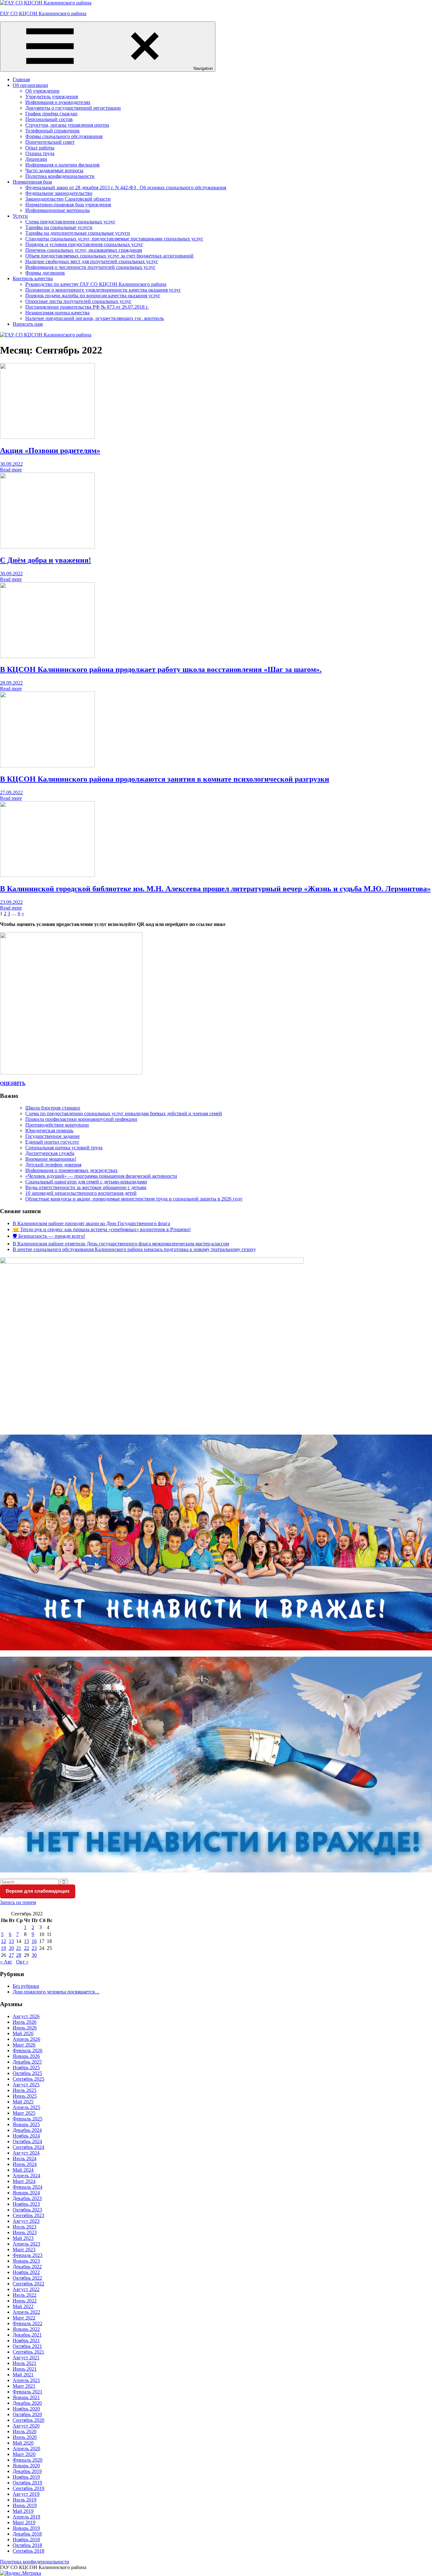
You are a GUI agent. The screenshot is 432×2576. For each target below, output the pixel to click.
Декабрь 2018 (27, 2534)
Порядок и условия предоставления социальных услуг (84, 244)
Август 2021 (26, 2358)
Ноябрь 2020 (26, 2409)
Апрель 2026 (26, 2039)
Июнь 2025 (25, 2096)
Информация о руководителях (58, 102)
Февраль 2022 (28, 2323)
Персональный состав (49, 119)
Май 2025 (23, 2102)
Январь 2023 (26, 2261)
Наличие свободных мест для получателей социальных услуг (92, 261)
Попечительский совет (50, 142)
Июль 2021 (25, 2363)
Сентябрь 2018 (28, 2551)
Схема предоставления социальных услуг (70, 222)
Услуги (20, 216)
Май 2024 (23, 2170)
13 (11, 1941)
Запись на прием (18, 1902)
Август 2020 (26, 2426)
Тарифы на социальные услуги (59, 227)
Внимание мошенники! (51, 1159)
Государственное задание (52, 1136)
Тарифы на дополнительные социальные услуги (78, 233)
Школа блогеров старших (53, 1108)
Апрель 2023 (26, 2244)
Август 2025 (26, 2085)
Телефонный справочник (52, 131)
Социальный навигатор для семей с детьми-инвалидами (86, 1182)
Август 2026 (26, 2016)
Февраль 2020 (28, 2460)
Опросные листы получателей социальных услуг (78, 301)
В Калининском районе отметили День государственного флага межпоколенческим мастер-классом (121, 1244)
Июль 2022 (25, 2295)
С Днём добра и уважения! (46, 560)
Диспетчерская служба (50, 1153)
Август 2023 (26, 2221)
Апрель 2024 (26, 2176)
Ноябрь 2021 (26, 2340)
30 (34, 1955)
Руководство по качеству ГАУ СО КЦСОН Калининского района (96, 284)
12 (3, 1941)
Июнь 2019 (25, 2505)
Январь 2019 (26, 2528)
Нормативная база (32, 182)
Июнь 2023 (25, 2232)
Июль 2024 (25, 2159)
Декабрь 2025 (27, 2062)
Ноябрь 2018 (26, 2540)
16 (34, 1941)
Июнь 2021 (25, 2369)
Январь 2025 (26, 2124)
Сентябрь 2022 (28, 2284)
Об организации (30, 85)
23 (34, 1948)
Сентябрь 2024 (28, 2147)
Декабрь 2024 (27, 2130)
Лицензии (36, 159)
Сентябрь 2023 (28, 2215)
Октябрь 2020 (27, 2414)
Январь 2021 (26, 2397)
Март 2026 (24, 2045)
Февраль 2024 (28, 2187)
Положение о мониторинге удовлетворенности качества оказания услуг (103, 290)
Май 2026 (23, 2033)
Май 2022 (23, 2306)
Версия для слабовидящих (38, 1891)
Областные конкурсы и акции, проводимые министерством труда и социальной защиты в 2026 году (134, 1199)
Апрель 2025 (26, 2107)
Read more (11, 470)
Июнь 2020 (25, 2437)
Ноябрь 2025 (26, 2068)
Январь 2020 (26, 2466)
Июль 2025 (25, 2090)
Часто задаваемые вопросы (54, 170)
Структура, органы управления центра (67, 125)
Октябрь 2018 (27, 2545)
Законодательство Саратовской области (68, 199)
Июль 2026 (25, 2022)
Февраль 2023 (28, 2255)
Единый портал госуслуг (52, 1142)
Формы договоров (45, 273)
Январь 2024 (26, 2193)
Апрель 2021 (26, 2380)
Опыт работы (40, 148)
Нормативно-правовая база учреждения (68, 205)
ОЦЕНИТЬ (13, 1083)
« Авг (6, 1962)
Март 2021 (24, 2386)
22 (27, 1948)
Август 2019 (26, 2494)
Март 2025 (24, 2113)
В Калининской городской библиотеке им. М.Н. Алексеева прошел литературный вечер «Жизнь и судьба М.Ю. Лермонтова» (215, 889)
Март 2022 (24, 2318)
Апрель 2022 (26, 2312)
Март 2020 (24, 2454)
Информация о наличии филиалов (62, 165)
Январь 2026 (26, 2056)
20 (11, 1948)
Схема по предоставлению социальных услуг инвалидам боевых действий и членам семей (124, 1113)
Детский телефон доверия (53, 1165)
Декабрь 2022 (27, 2267)
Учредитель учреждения (52, 97)
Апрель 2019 (26, 2517)
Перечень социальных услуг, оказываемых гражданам (84, 250)
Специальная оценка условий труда (64, 1148)
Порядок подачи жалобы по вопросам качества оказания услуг (93, 296)
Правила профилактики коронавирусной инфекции (81, 1119)
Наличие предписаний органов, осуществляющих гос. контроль (95, 318)
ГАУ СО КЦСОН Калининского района (43, 13)
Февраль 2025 (28, 2119)
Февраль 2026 (28, 2050)
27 (11, 1955)
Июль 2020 (25, 2431)
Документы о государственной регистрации (73, 108)
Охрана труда (40, 153)
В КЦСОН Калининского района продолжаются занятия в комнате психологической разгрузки (165, 779)
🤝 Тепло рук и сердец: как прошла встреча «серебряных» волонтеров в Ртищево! (102, 1229)
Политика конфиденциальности (60, 176)
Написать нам (28, 324)
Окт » (22, 1962)
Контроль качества (33, 278)
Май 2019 (23, 2511)
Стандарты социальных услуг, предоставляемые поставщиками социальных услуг (114, 239)
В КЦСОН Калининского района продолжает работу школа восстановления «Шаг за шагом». (161, 669)
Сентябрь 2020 (28, 2420)
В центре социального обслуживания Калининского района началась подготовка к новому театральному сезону (134, 1249)
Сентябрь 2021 (28, 2352)
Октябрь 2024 (27, 2141)
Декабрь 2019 (27, 2471)
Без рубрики (26, 1986)
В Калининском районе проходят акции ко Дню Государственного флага (91, 1223)
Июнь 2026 (25, 2028)
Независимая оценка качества (57, 313)
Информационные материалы (58, 210)
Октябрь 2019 (27, 2483)
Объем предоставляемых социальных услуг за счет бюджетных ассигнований (109, 256)
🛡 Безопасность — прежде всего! (49, 1236)
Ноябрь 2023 (26, 2204)
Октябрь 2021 (27, 2346)
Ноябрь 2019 (26, 2477)
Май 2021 (23, 2375)
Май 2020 (23, 2443)
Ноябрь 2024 (26, 2136)
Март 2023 (24, 2249)
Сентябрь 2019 (28, 2488)
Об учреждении (42, 91)
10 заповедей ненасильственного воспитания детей (81, 1193)
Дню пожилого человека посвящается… (56, 1992)
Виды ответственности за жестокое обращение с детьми (86, 1187)
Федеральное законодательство (59, 193)
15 (27, 1941)
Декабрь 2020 (27, 2403)
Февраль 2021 (28, 2392)
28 (19, 1955)
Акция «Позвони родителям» (50, 450)
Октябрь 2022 (27, 2278)
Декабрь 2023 (27, 2198)
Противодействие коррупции (57, 1125)
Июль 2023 (25, 2227)
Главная (21, 79)
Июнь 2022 (25, 2301)
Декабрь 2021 (27, 2335)
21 (19, 1948)
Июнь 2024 (25, 2164)
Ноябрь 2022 (26, 2272)
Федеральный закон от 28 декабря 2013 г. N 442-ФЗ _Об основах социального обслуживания (126, 187)
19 (3, 1948)
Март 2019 (24, 2522)
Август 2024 (26, 2153)
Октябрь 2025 (27, 2073)
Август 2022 (26, 2289)
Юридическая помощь (49, 1131)
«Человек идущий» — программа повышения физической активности (101, 1176)
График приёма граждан (51, 114)
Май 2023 (23, 2238)
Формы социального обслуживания (64, 136)
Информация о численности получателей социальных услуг (90, 267)
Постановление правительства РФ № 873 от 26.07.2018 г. (87, 307)
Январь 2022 (26, 2329)
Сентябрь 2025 (28, 2079)
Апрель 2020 (26, 2449)
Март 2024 (24, 2181)
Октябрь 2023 (27, 2210)
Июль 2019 (25, 2500)
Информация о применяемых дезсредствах (71, 1170)
